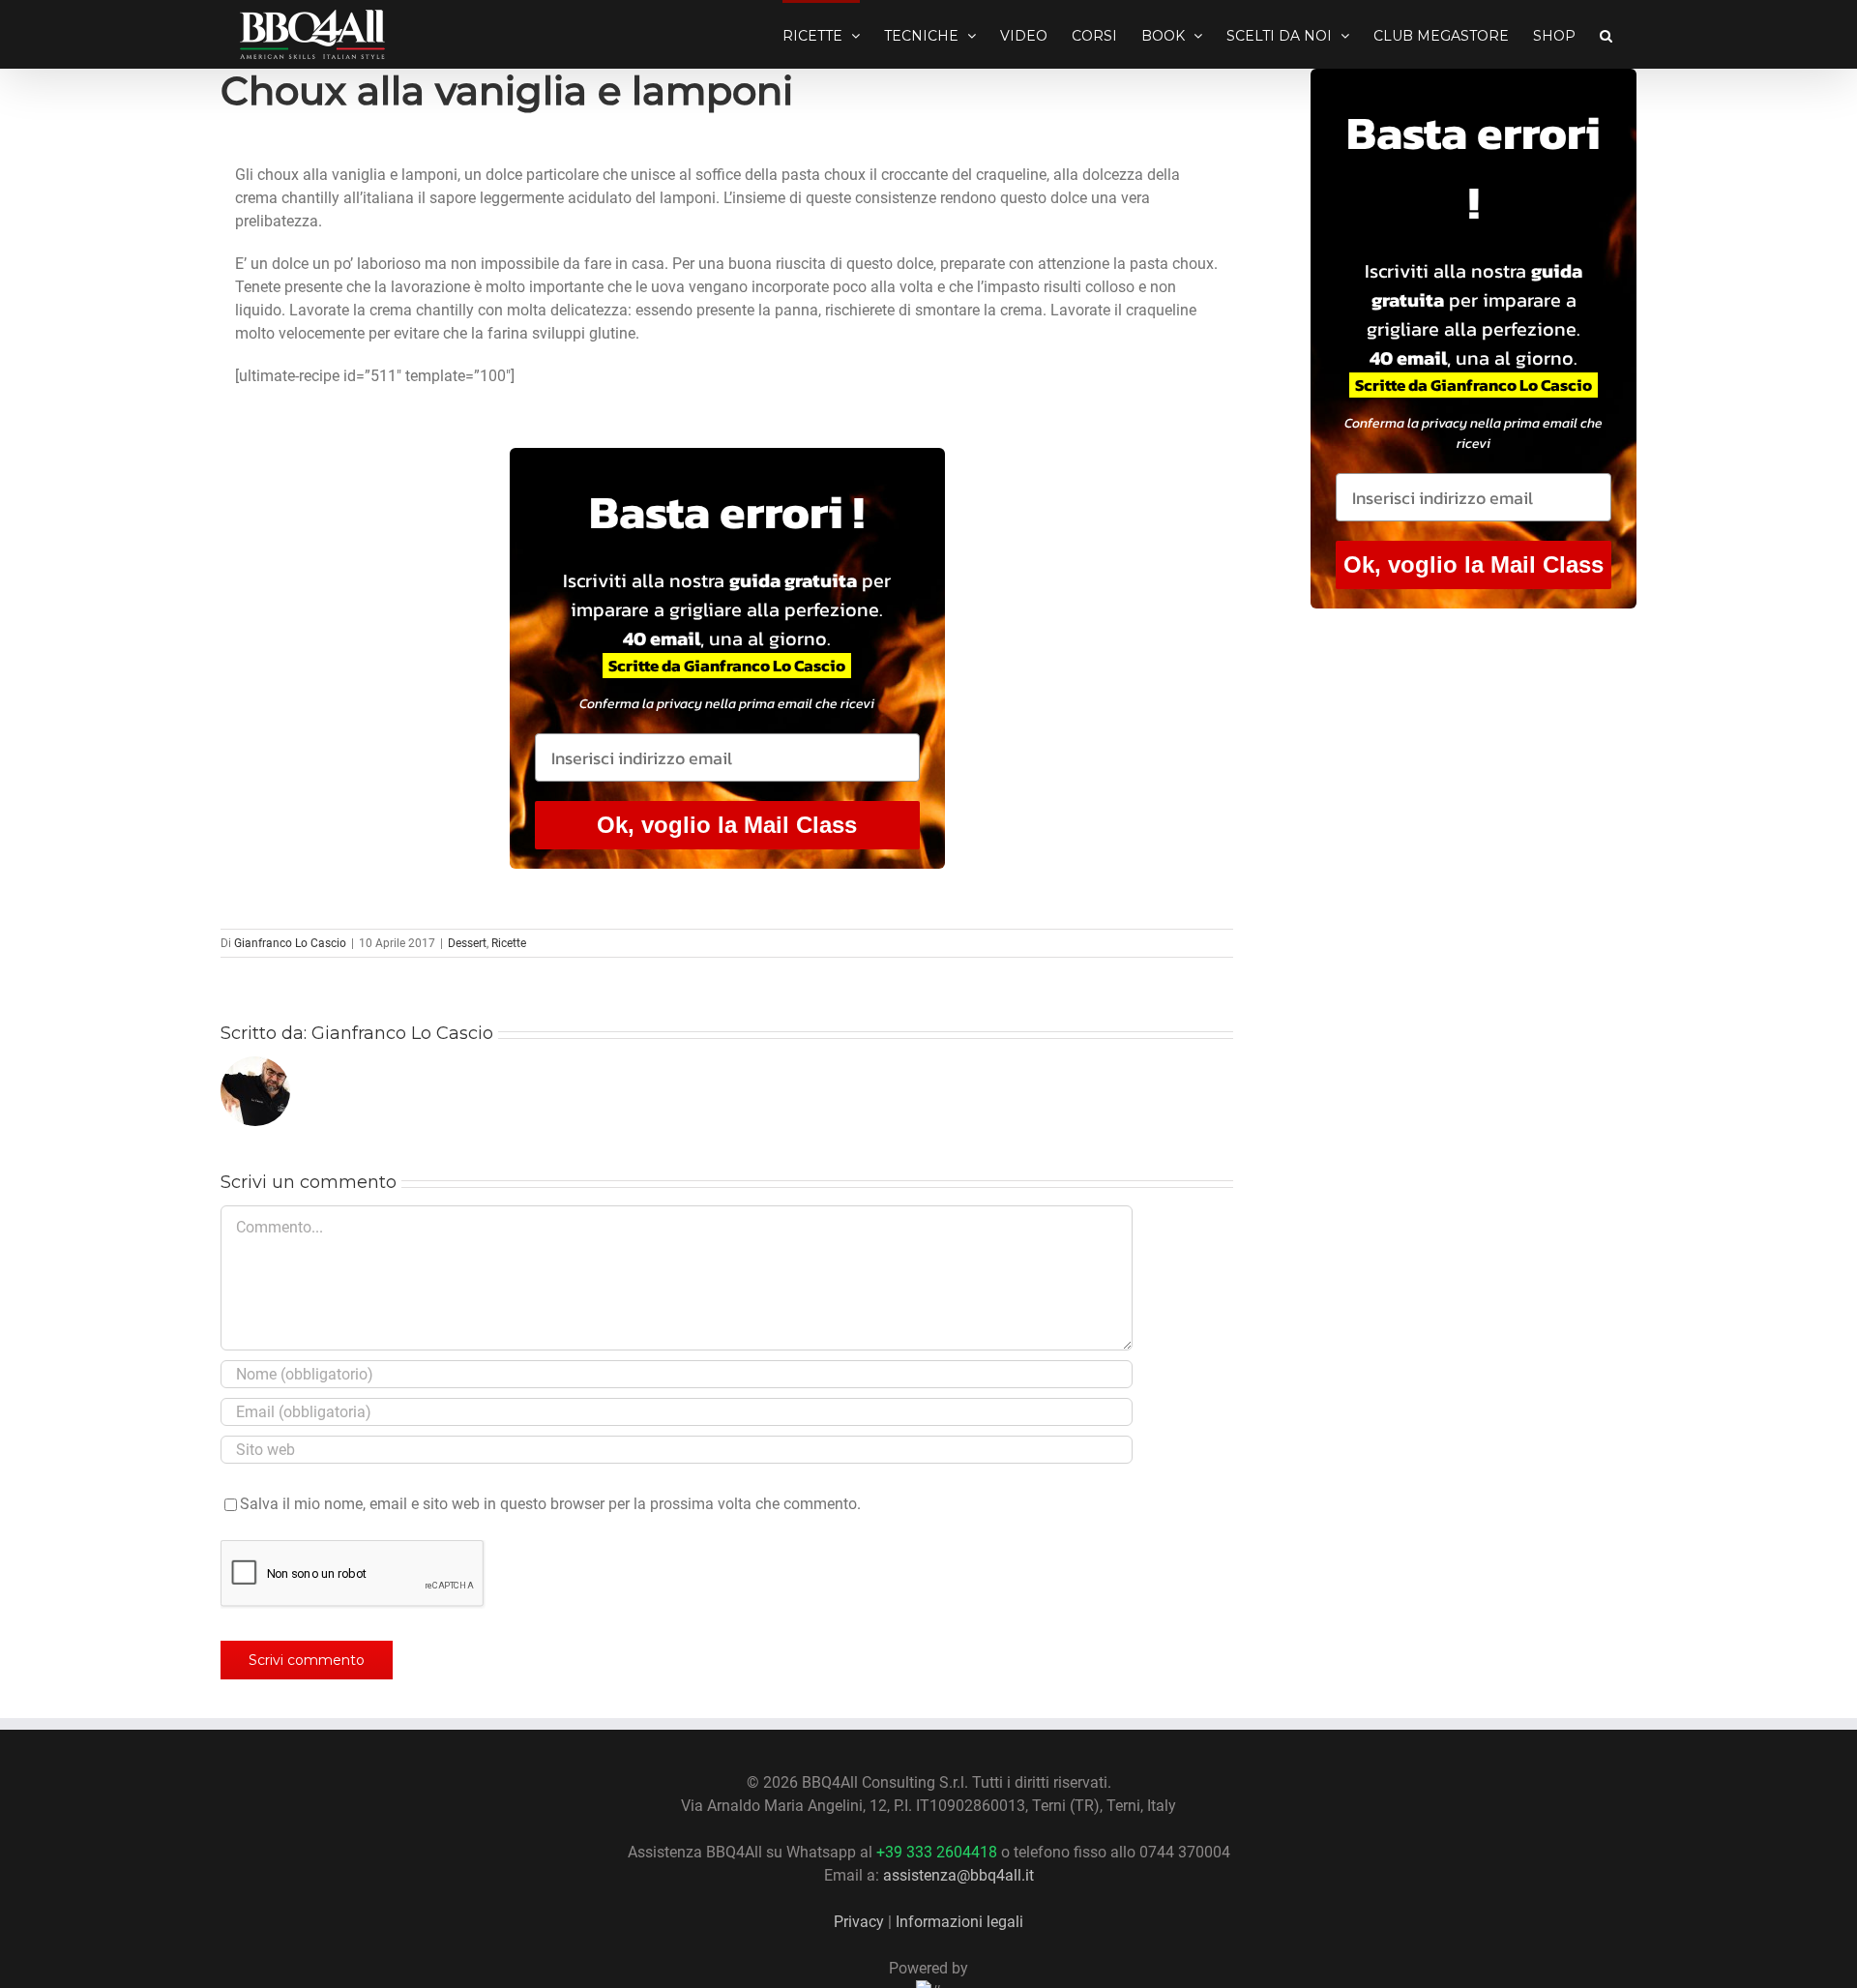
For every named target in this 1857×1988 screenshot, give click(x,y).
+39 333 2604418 (937, 1852)
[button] (1606, 34)
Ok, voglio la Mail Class (727, 825)
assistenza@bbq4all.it (958, 1875)
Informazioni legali (959, 1922)
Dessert (467, 943)
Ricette (509, 943)
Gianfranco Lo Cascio (290, 943)
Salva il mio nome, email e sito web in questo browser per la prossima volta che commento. (550, 1504)
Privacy (859, 1922)
